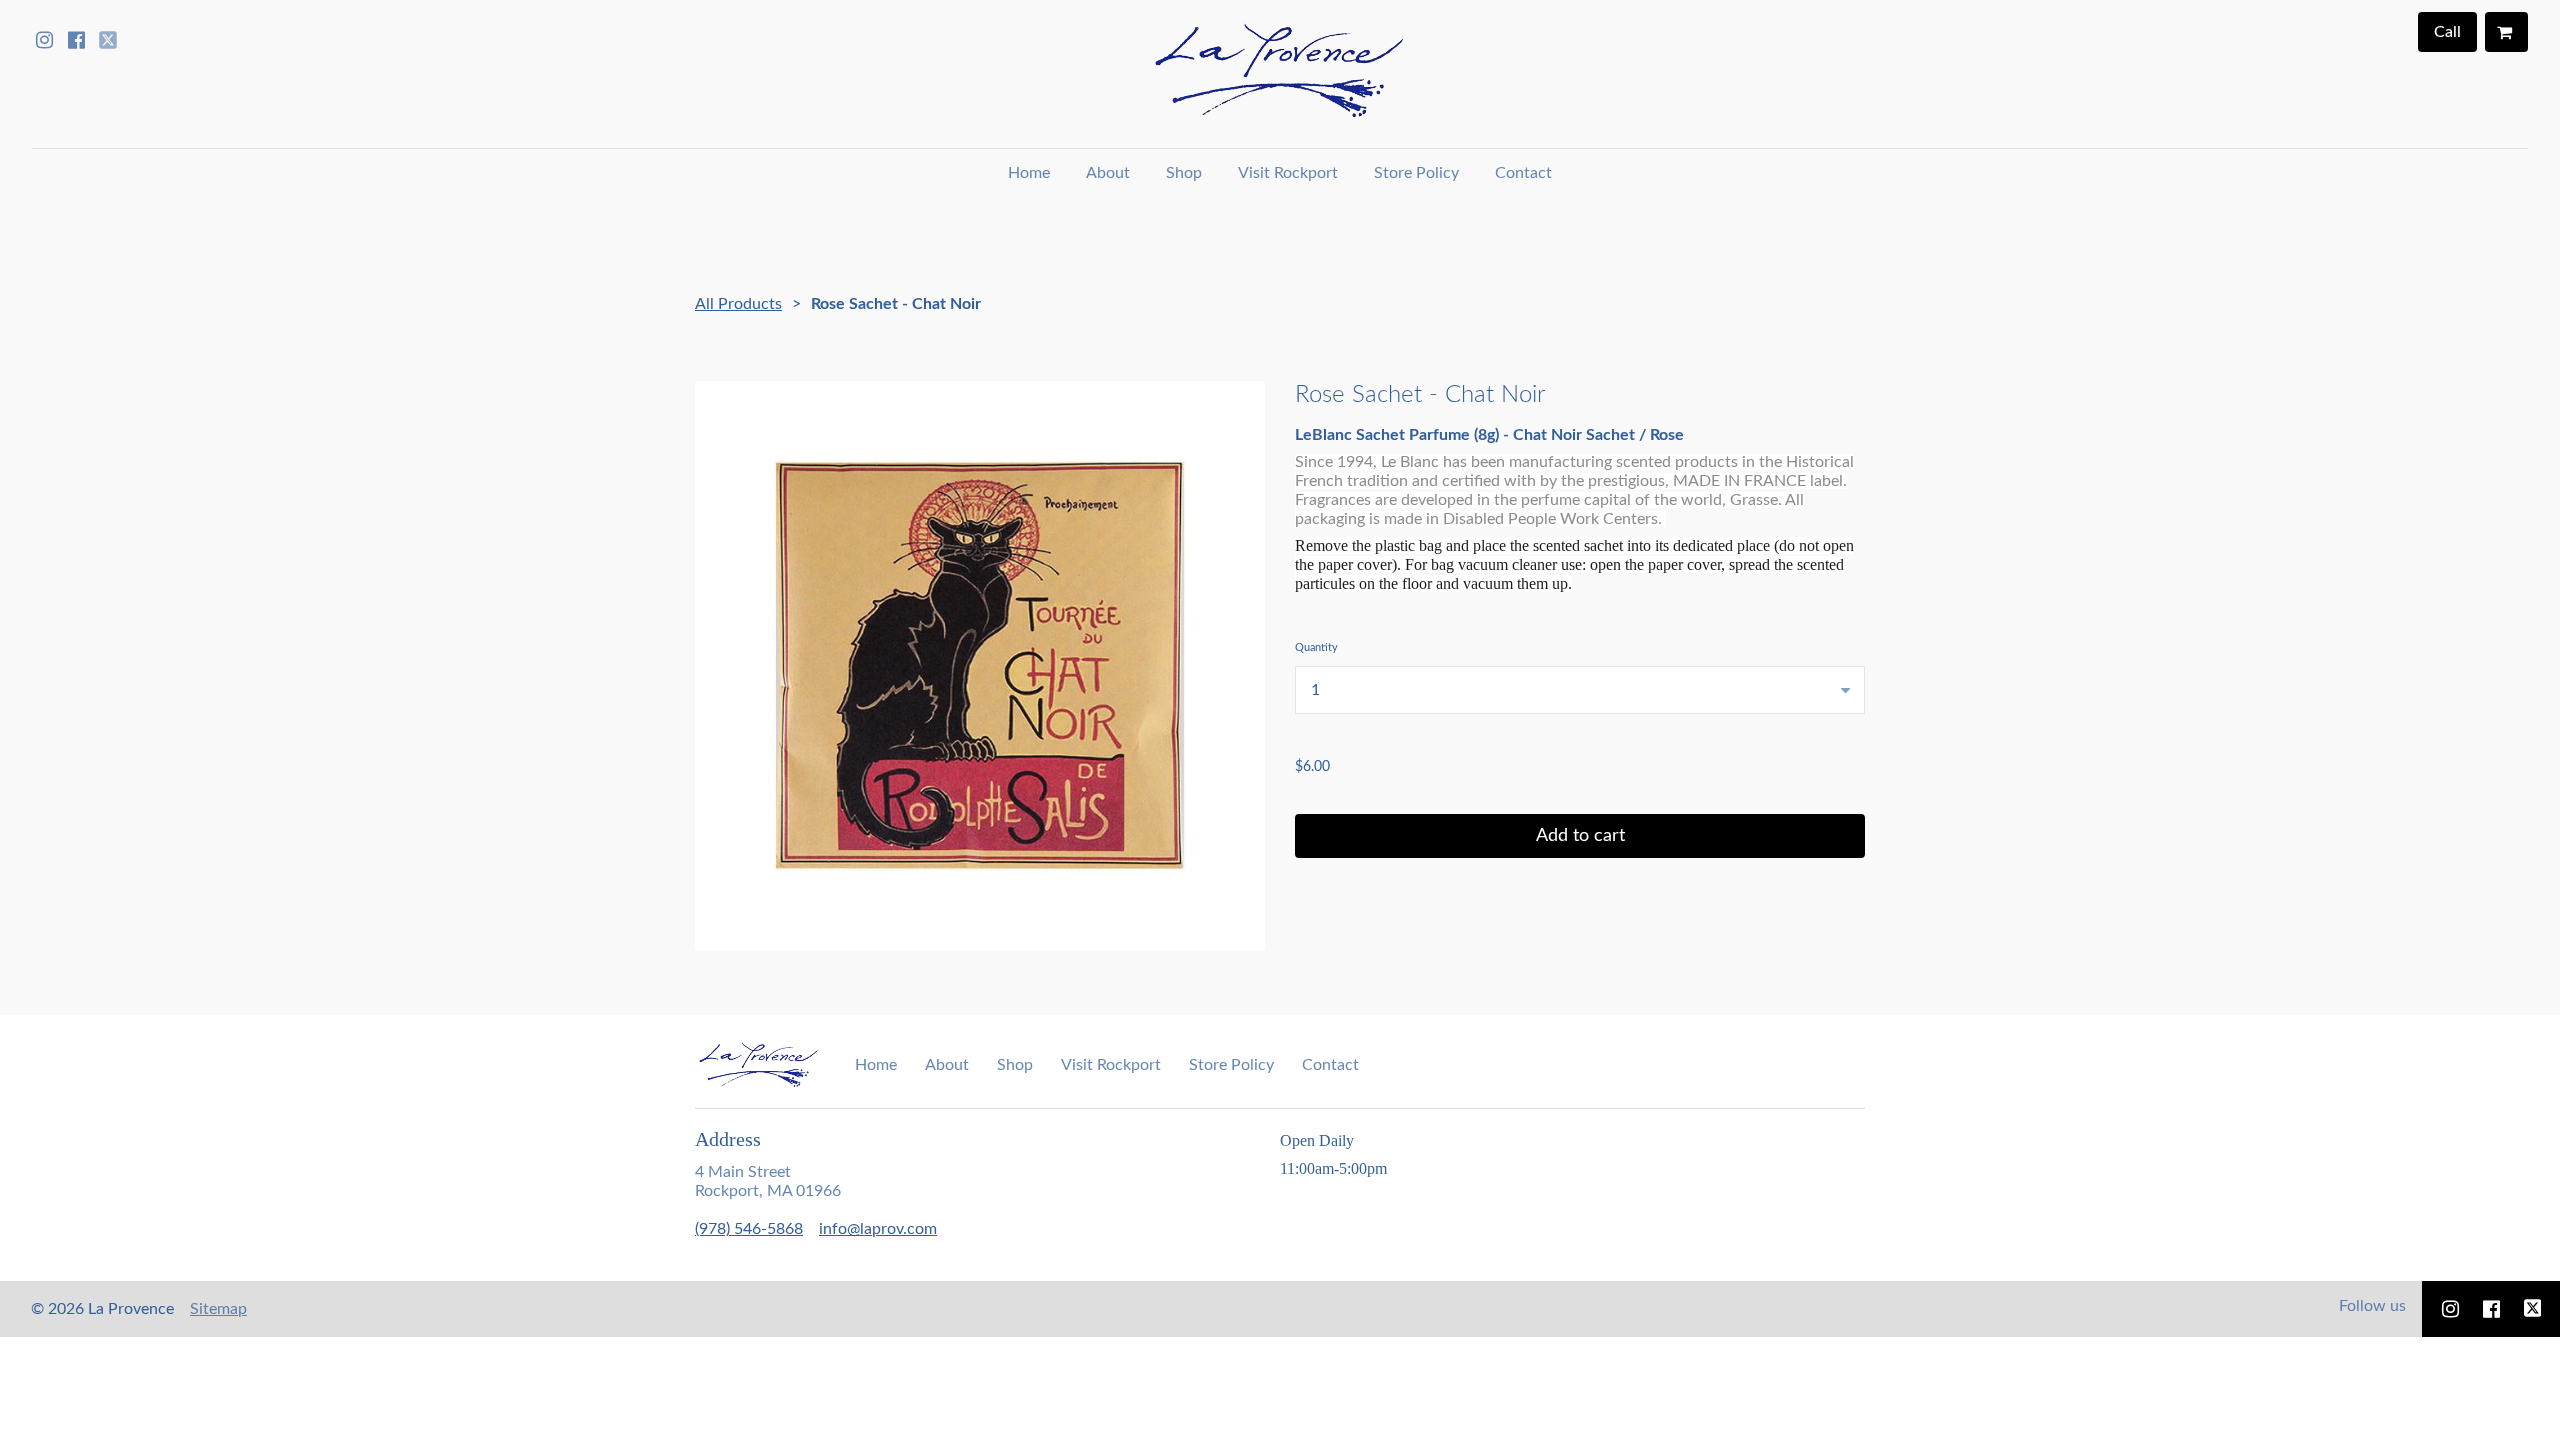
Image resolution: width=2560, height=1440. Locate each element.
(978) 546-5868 (749, 1229)
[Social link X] (108, 40)
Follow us (2372, 1306)
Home (1029, 173)
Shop (1184, 173)
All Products (738, 304)
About (1108, 173)
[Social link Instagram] (44, 40)
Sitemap (218, 1309)
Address (728, 1139)
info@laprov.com (878, 1229)
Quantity (1316, 647)
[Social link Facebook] (76, 40)
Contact (1523, 173)
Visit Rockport (1288, 173)
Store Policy (1416, 173)
